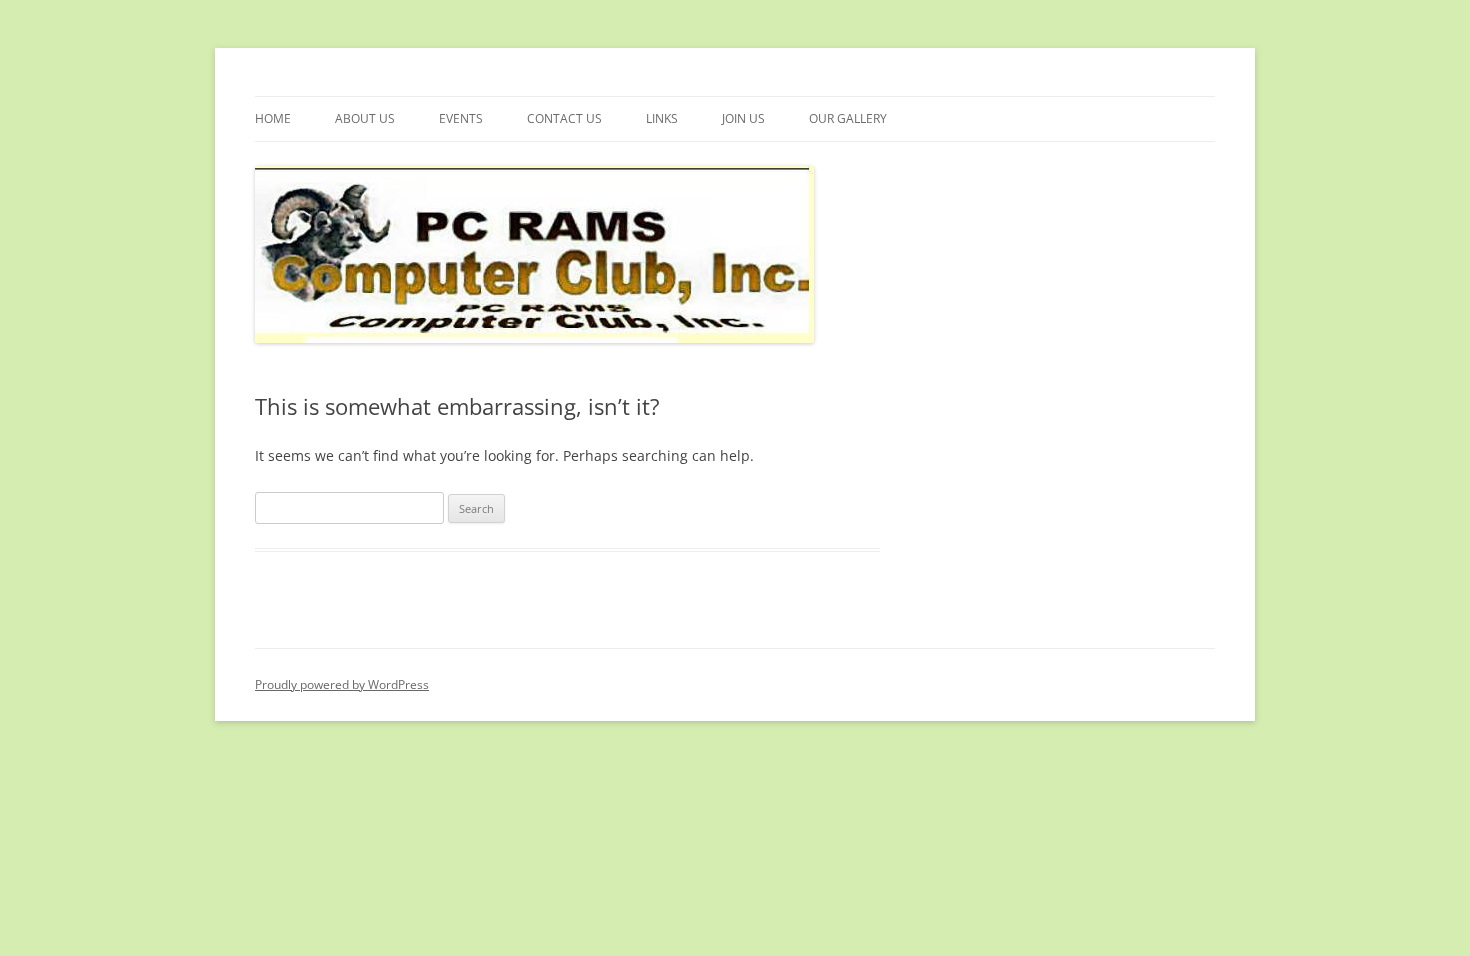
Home (273, 118)
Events (461, 118)
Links (662, 118)
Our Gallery (848, 118)
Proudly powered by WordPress (342, 684)
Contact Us (564, 118)
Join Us (743, 118)
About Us (365, 118)
